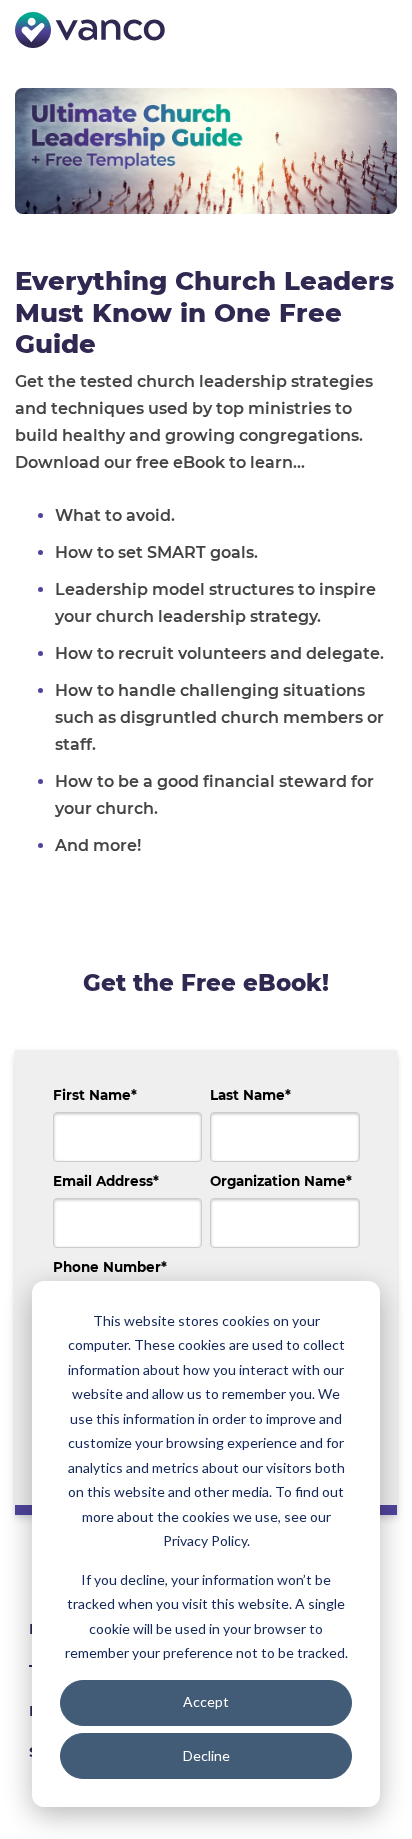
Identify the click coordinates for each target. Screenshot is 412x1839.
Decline (206, 1755)
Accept (206, 1701)
